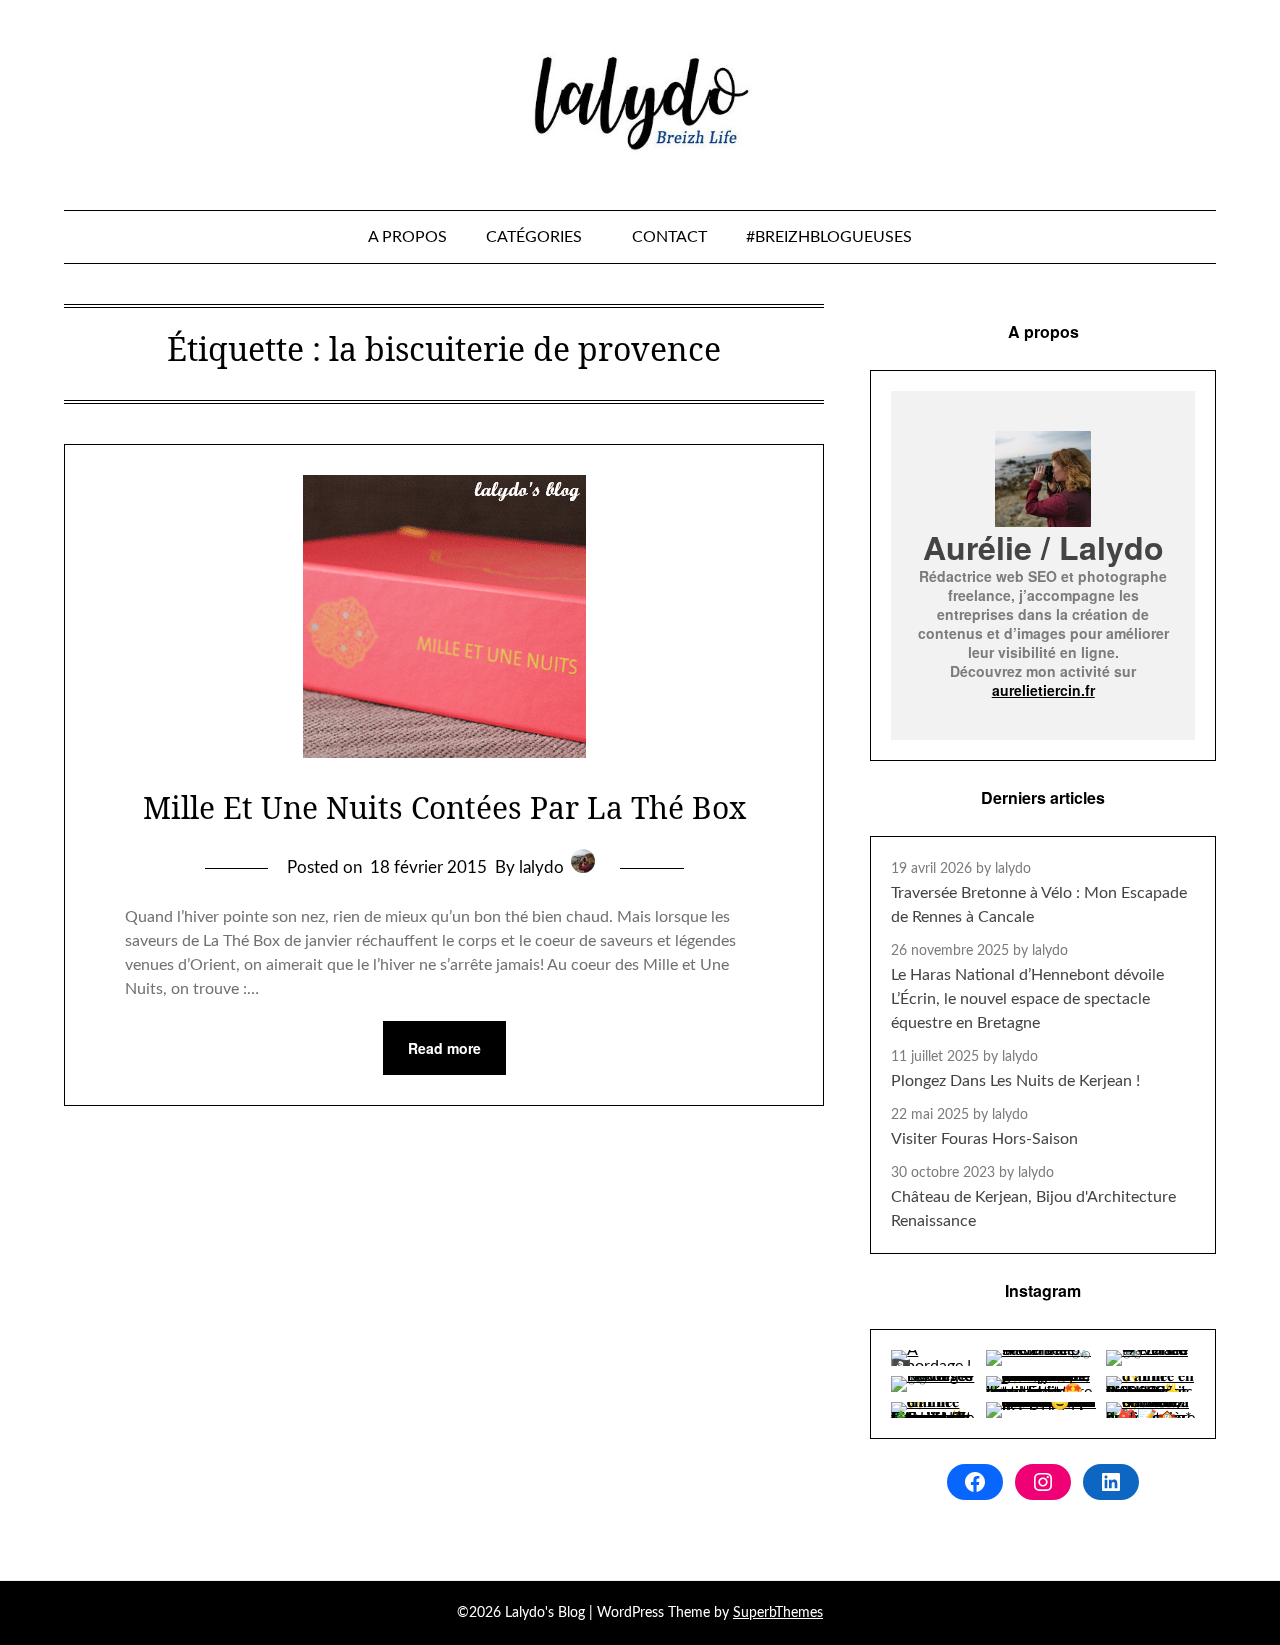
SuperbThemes (778, 1613)
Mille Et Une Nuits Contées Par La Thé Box (444, 807)
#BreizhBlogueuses (829, 237)
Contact (669, 237)
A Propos (407, 237)
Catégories (534, 237)
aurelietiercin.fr (1043, 690)
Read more (444, 1048)
